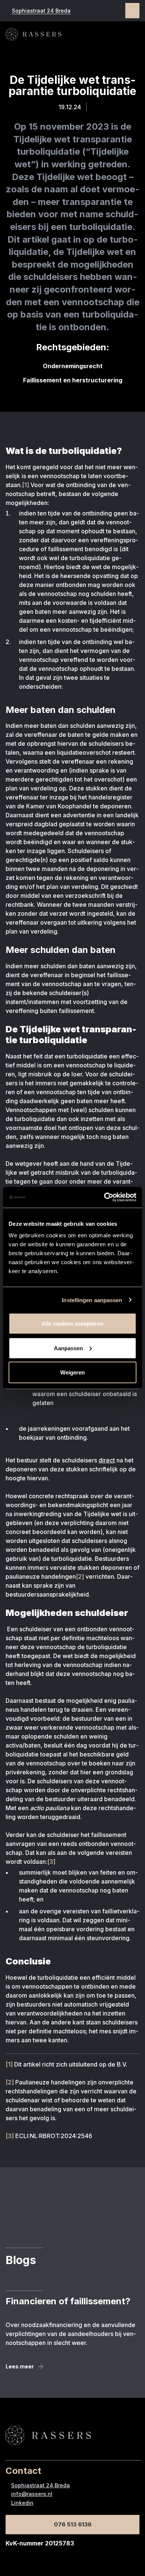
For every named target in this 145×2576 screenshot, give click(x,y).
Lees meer (20, 2366)
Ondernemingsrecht (73, 366)
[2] (80, 1576)
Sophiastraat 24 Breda (41, 11)
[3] (51, 1862)
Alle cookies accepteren (72, 1324)
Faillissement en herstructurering (73, 380)
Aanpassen (68, 1348)
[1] (26, 485)
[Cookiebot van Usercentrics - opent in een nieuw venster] (104, 1197)
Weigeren (72, 1372)
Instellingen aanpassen (92, 1300)
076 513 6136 (73, 2524)
